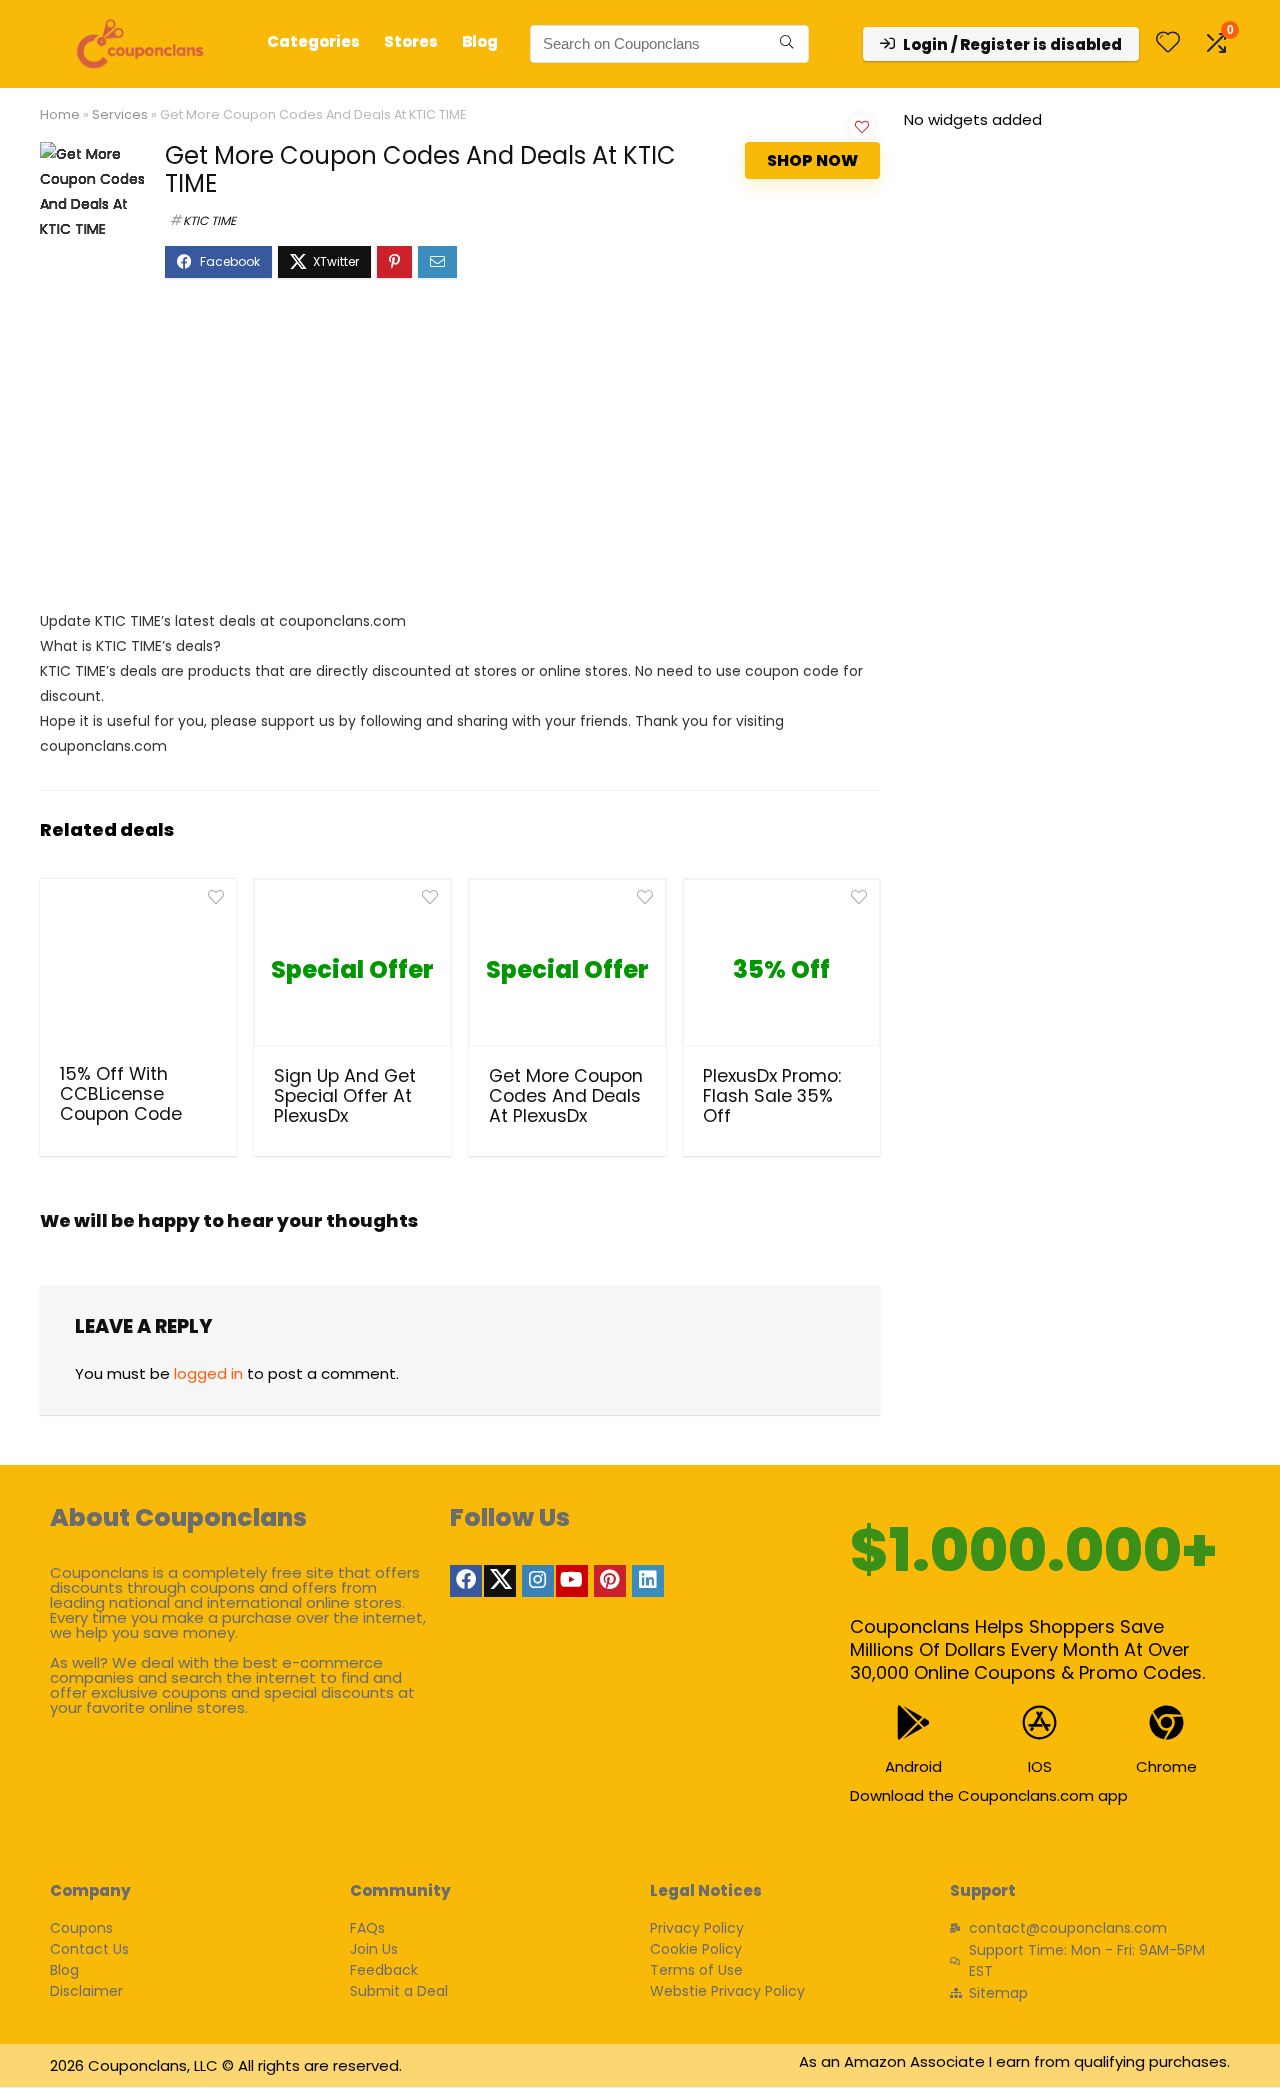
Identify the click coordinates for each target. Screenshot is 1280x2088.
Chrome (1166, 1766)
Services (120, 114)
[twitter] (500, 1581)
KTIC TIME (209, 220)
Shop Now (812, 160)
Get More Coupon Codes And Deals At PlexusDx (566, 1096)
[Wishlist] (1168, 43)
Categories (313, 41)
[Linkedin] (648, 1581)
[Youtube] (572, 1581)
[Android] (913, 1722)
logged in (208, 1373)
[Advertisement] (460, 454)
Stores (411, 41)
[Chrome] (1166, 1722)
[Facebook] (466, 1581)
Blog (480, 41)
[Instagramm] (538, 1581)
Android (913, 1766)
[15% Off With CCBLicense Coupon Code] (138, 969)
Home (60, 114)
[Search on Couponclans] (786, 44)
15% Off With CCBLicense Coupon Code (121, 1094)
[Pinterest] (610, 1581)
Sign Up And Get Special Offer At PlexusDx (345, 1096)
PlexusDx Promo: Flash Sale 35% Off (772, 1096)
